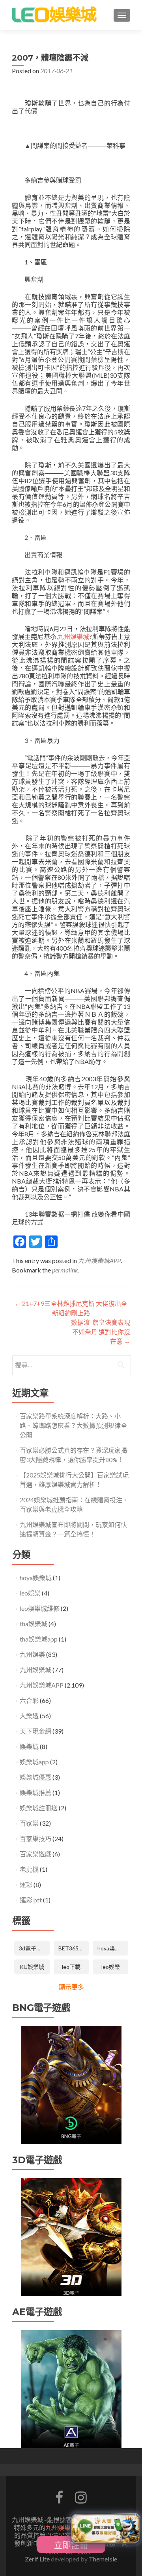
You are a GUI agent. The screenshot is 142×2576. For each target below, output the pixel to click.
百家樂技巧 (35, 1838)
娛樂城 (29, 1746)
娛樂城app (34, 1762)
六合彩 (29, 1700)
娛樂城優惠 (35, 1777)
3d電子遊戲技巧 (34, 1948)
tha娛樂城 (34, 1624)
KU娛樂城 (32, 1967)
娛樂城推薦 (35, 1792)
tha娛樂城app (39, 1639)
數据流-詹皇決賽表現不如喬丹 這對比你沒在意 (101, 1332)
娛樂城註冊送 (39, 1808)
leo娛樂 (30, 1593)
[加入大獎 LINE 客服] (105, 2527)
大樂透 (29, 1716)
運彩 (26, 1884)
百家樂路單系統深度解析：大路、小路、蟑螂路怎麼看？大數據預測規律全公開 (73, 1425)
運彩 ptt (31, 1900)
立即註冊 (71, 2545)
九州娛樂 (32, 1654)
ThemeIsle (103, 2559)
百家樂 (29, 1823)
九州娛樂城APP (99, 1260)
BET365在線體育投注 (74, 1948)
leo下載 (71, 1967)
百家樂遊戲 (35, 1854)
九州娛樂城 (74, 636)
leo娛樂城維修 (40, 1608)
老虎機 (29, 1869)
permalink (65, 1270)
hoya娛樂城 (36, 1578)
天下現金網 (35, 1731)
